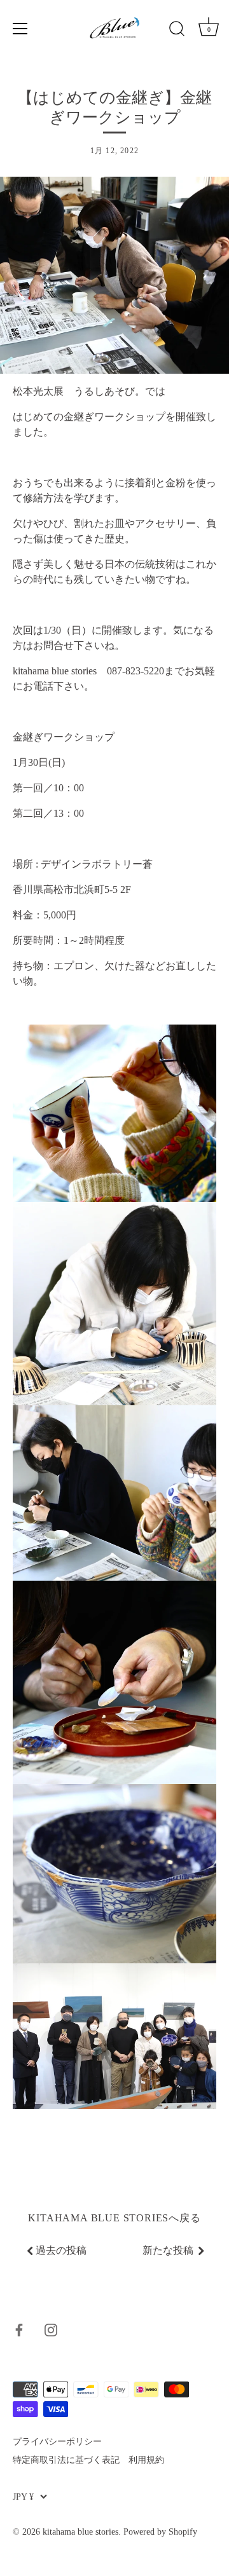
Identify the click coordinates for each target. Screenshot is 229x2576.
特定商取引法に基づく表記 (66, 2460)
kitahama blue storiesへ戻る (114, 2218)
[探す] (177, 31)
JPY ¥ (23, 2497)
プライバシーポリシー (57, 2442)
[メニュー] (20, 29)
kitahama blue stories (80, 2532)
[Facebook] (19, 2329)
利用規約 (146, 2460)
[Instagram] (51, 2329)
